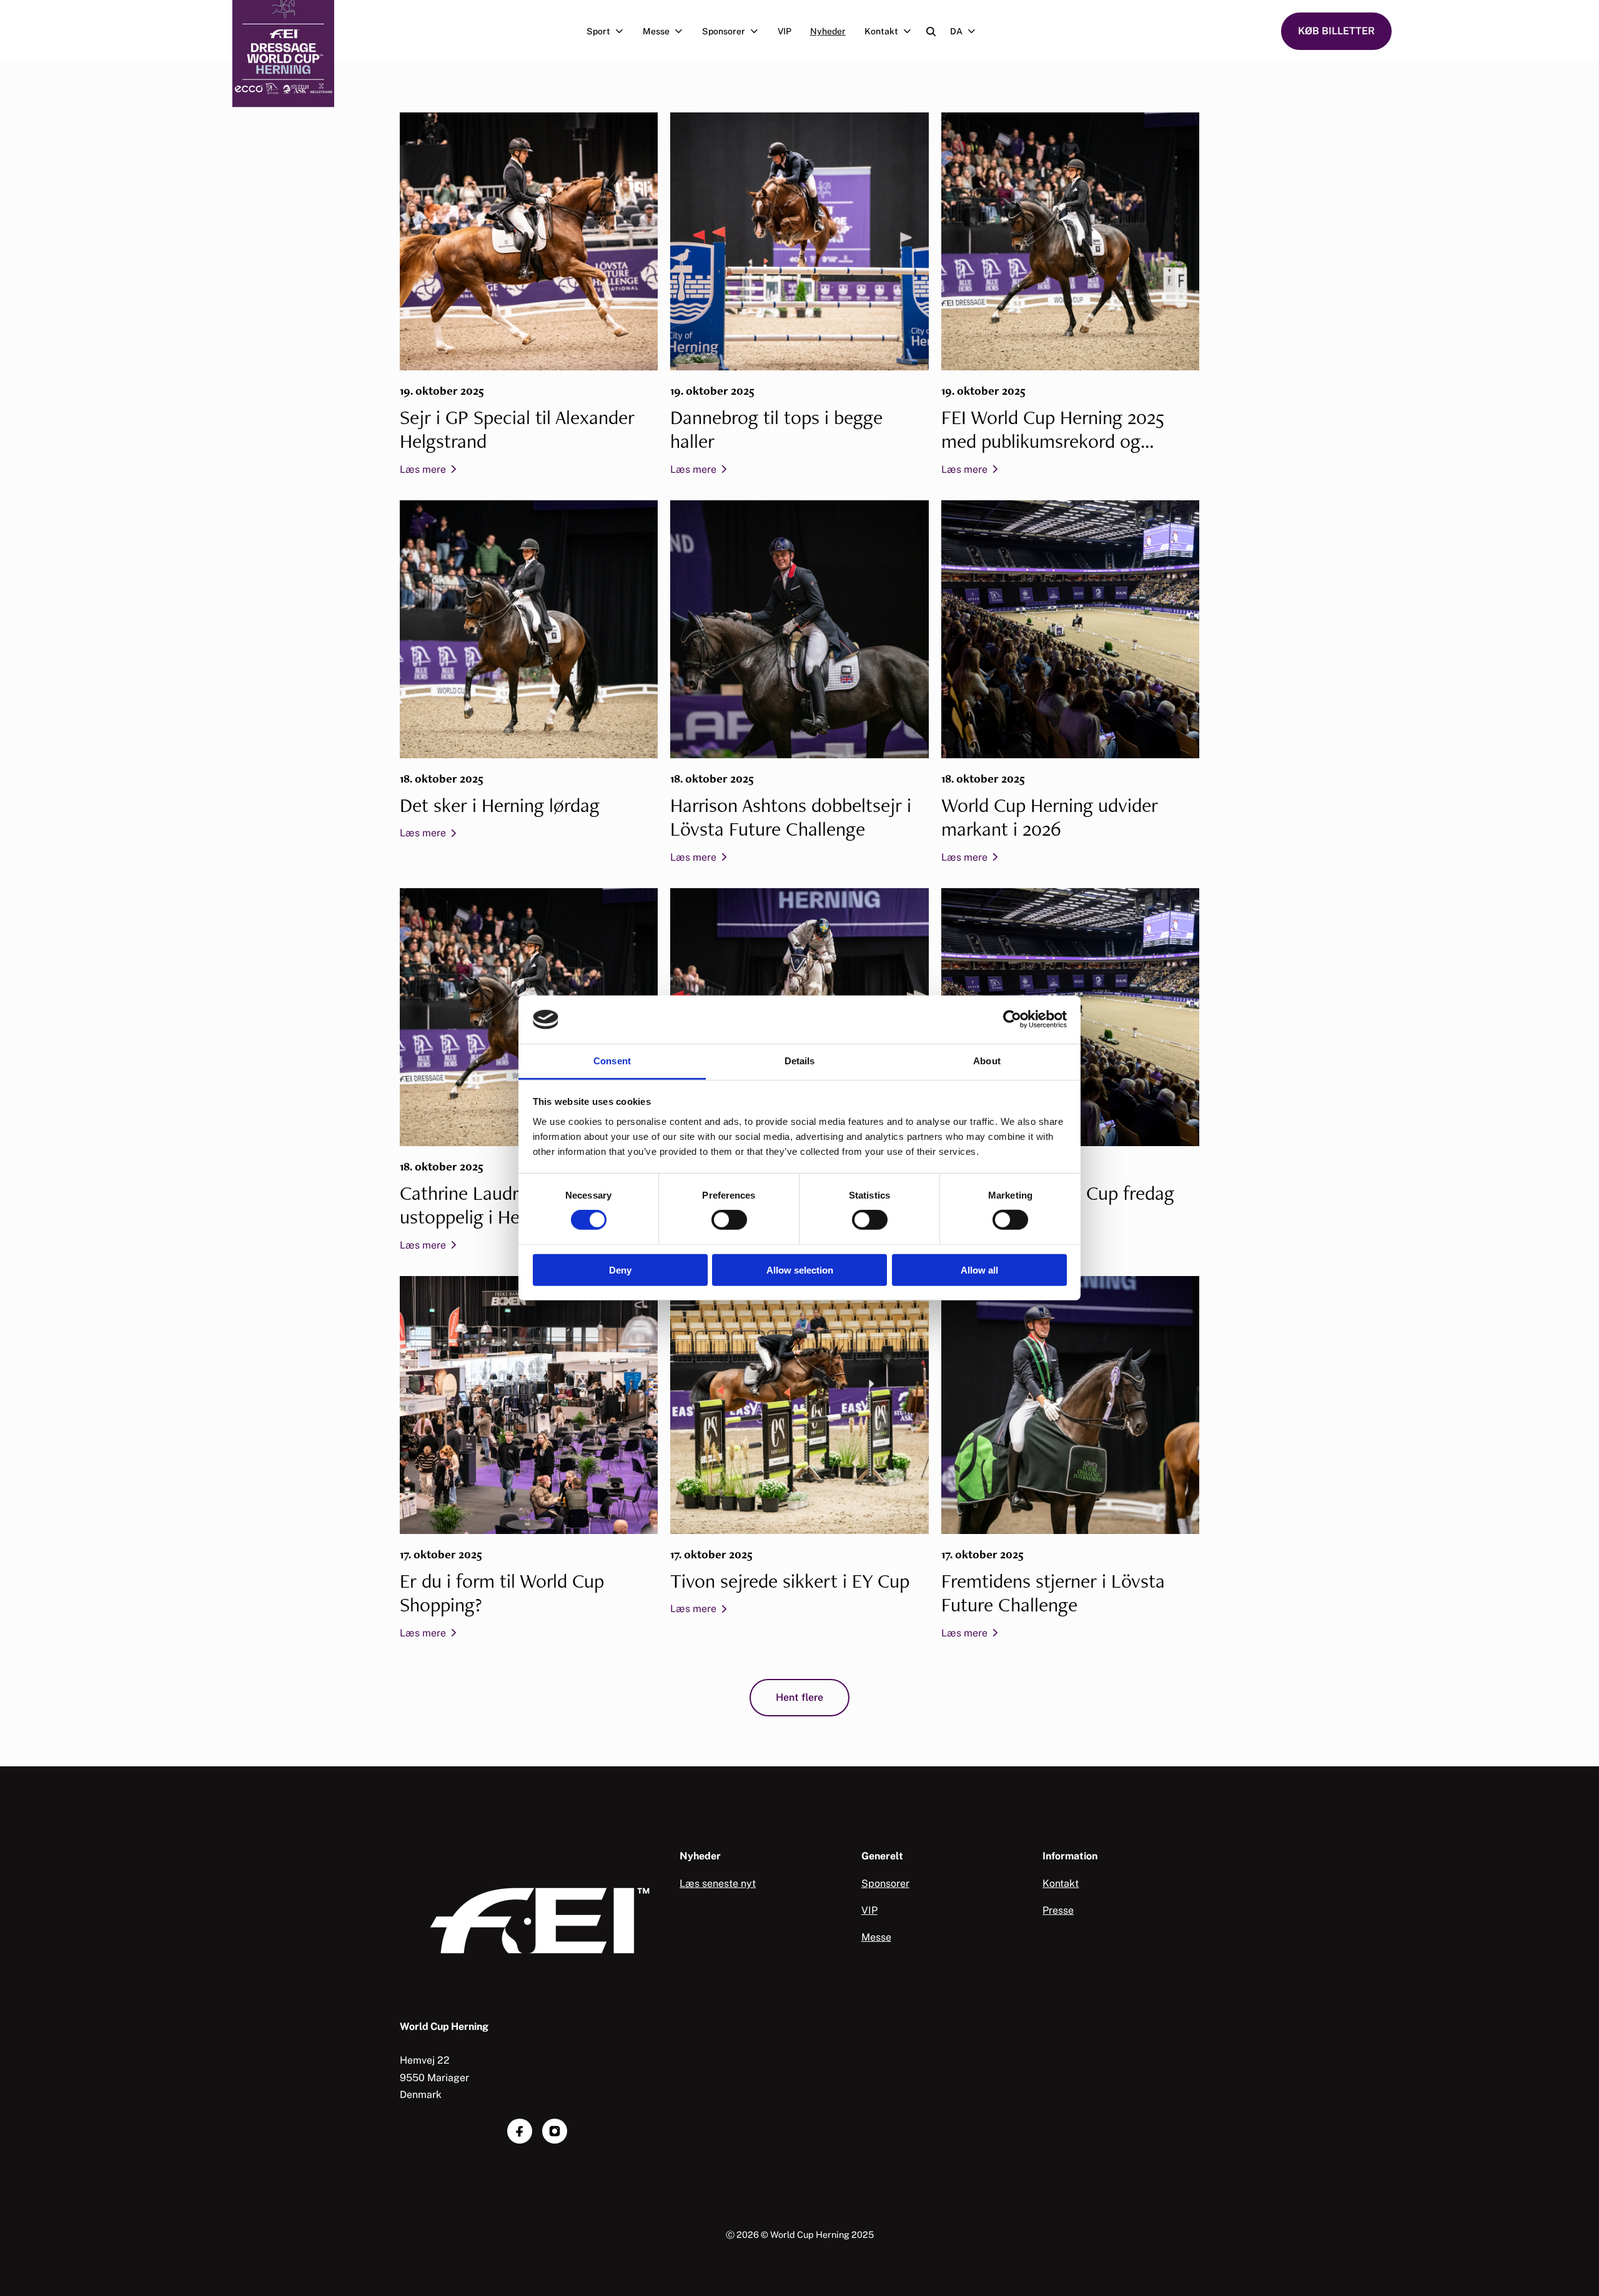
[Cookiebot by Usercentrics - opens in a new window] (1012, 1019)
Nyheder (828, 31)
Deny (620, 1269)
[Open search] (931, 32)
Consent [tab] (612, 1061)
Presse (1058, 1910)
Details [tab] (800, 1061)
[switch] (729, 1220)
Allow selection (800, 1269)
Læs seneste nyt (718, 1883)
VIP (785, 31)
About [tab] (987, 1061)
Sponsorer (724, 31)
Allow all (979, 1269)
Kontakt (881, 31)
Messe (656, 31)
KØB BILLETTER (1336, 31)
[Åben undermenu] (622, 31)
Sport (598, 31)
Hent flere (799, 1697)
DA (956, 31)
